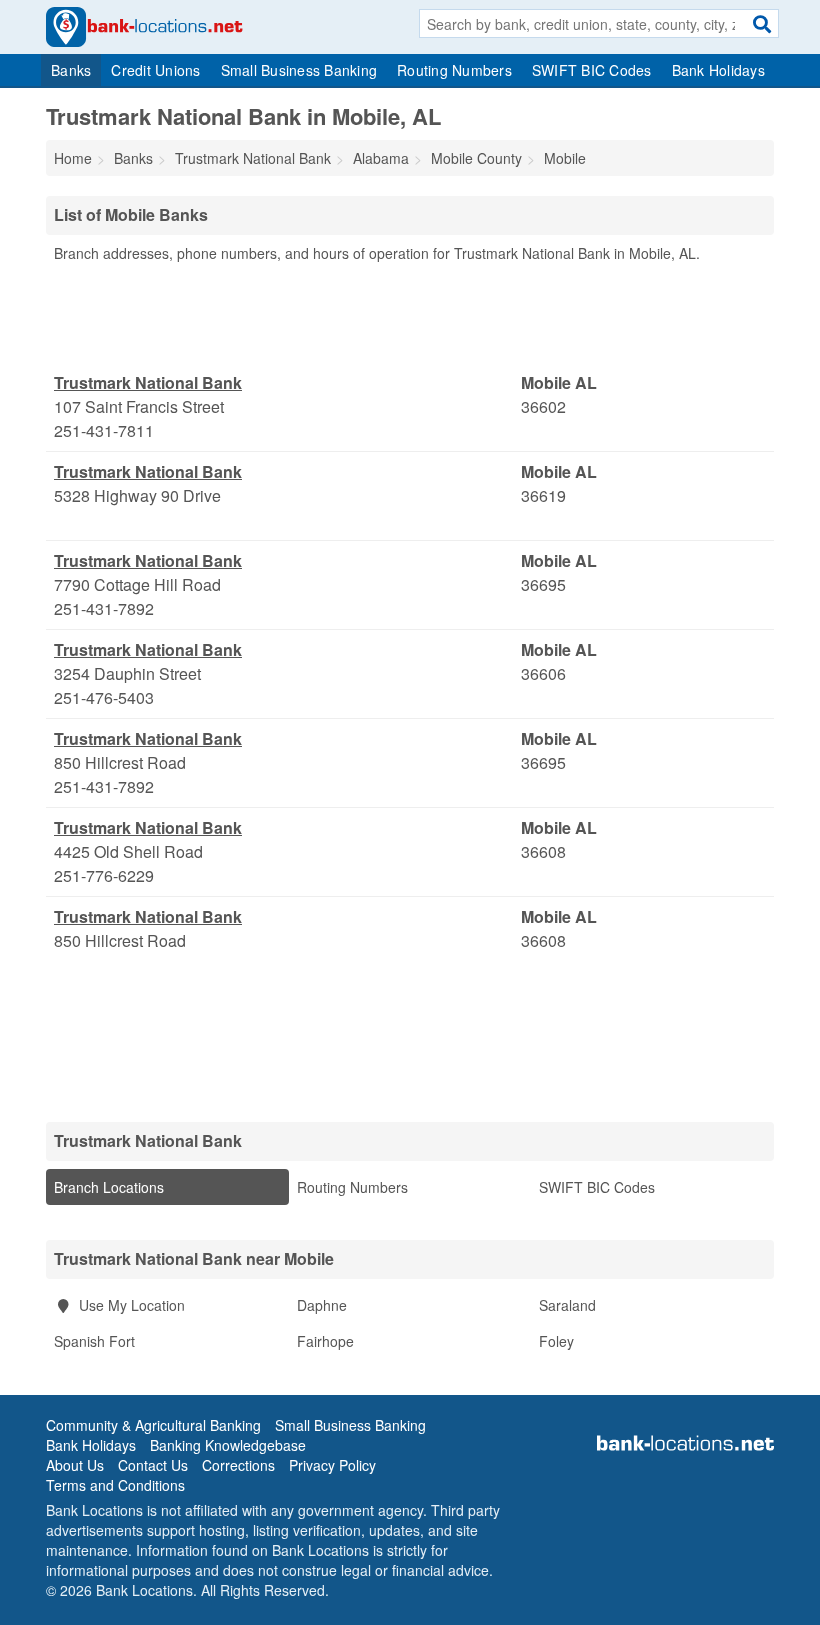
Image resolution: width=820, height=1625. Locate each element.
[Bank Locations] (144, 25)
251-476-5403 (104, 697)
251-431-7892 (104, 608)
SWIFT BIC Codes (592, 70)
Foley (556, 1341)
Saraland (567, 1305)
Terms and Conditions (115, 1485)
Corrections (238, 1465)
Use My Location (130, 1305)
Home (73, 158)
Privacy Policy (332, 1465)
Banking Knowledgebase (228, 1445)
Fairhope (325, 1341)
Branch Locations (109, 1187)
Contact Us (153, 1465)
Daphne (322, 1305)
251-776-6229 (104, 875)
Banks (71, 70)
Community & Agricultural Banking (153, 1425)
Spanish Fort (94, 1341)
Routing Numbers (454, 70)
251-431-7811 (104, 430)
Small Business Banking (299, 70)
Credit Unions (155, 70)
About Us (75, 1465)
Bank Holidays (718, 70)
